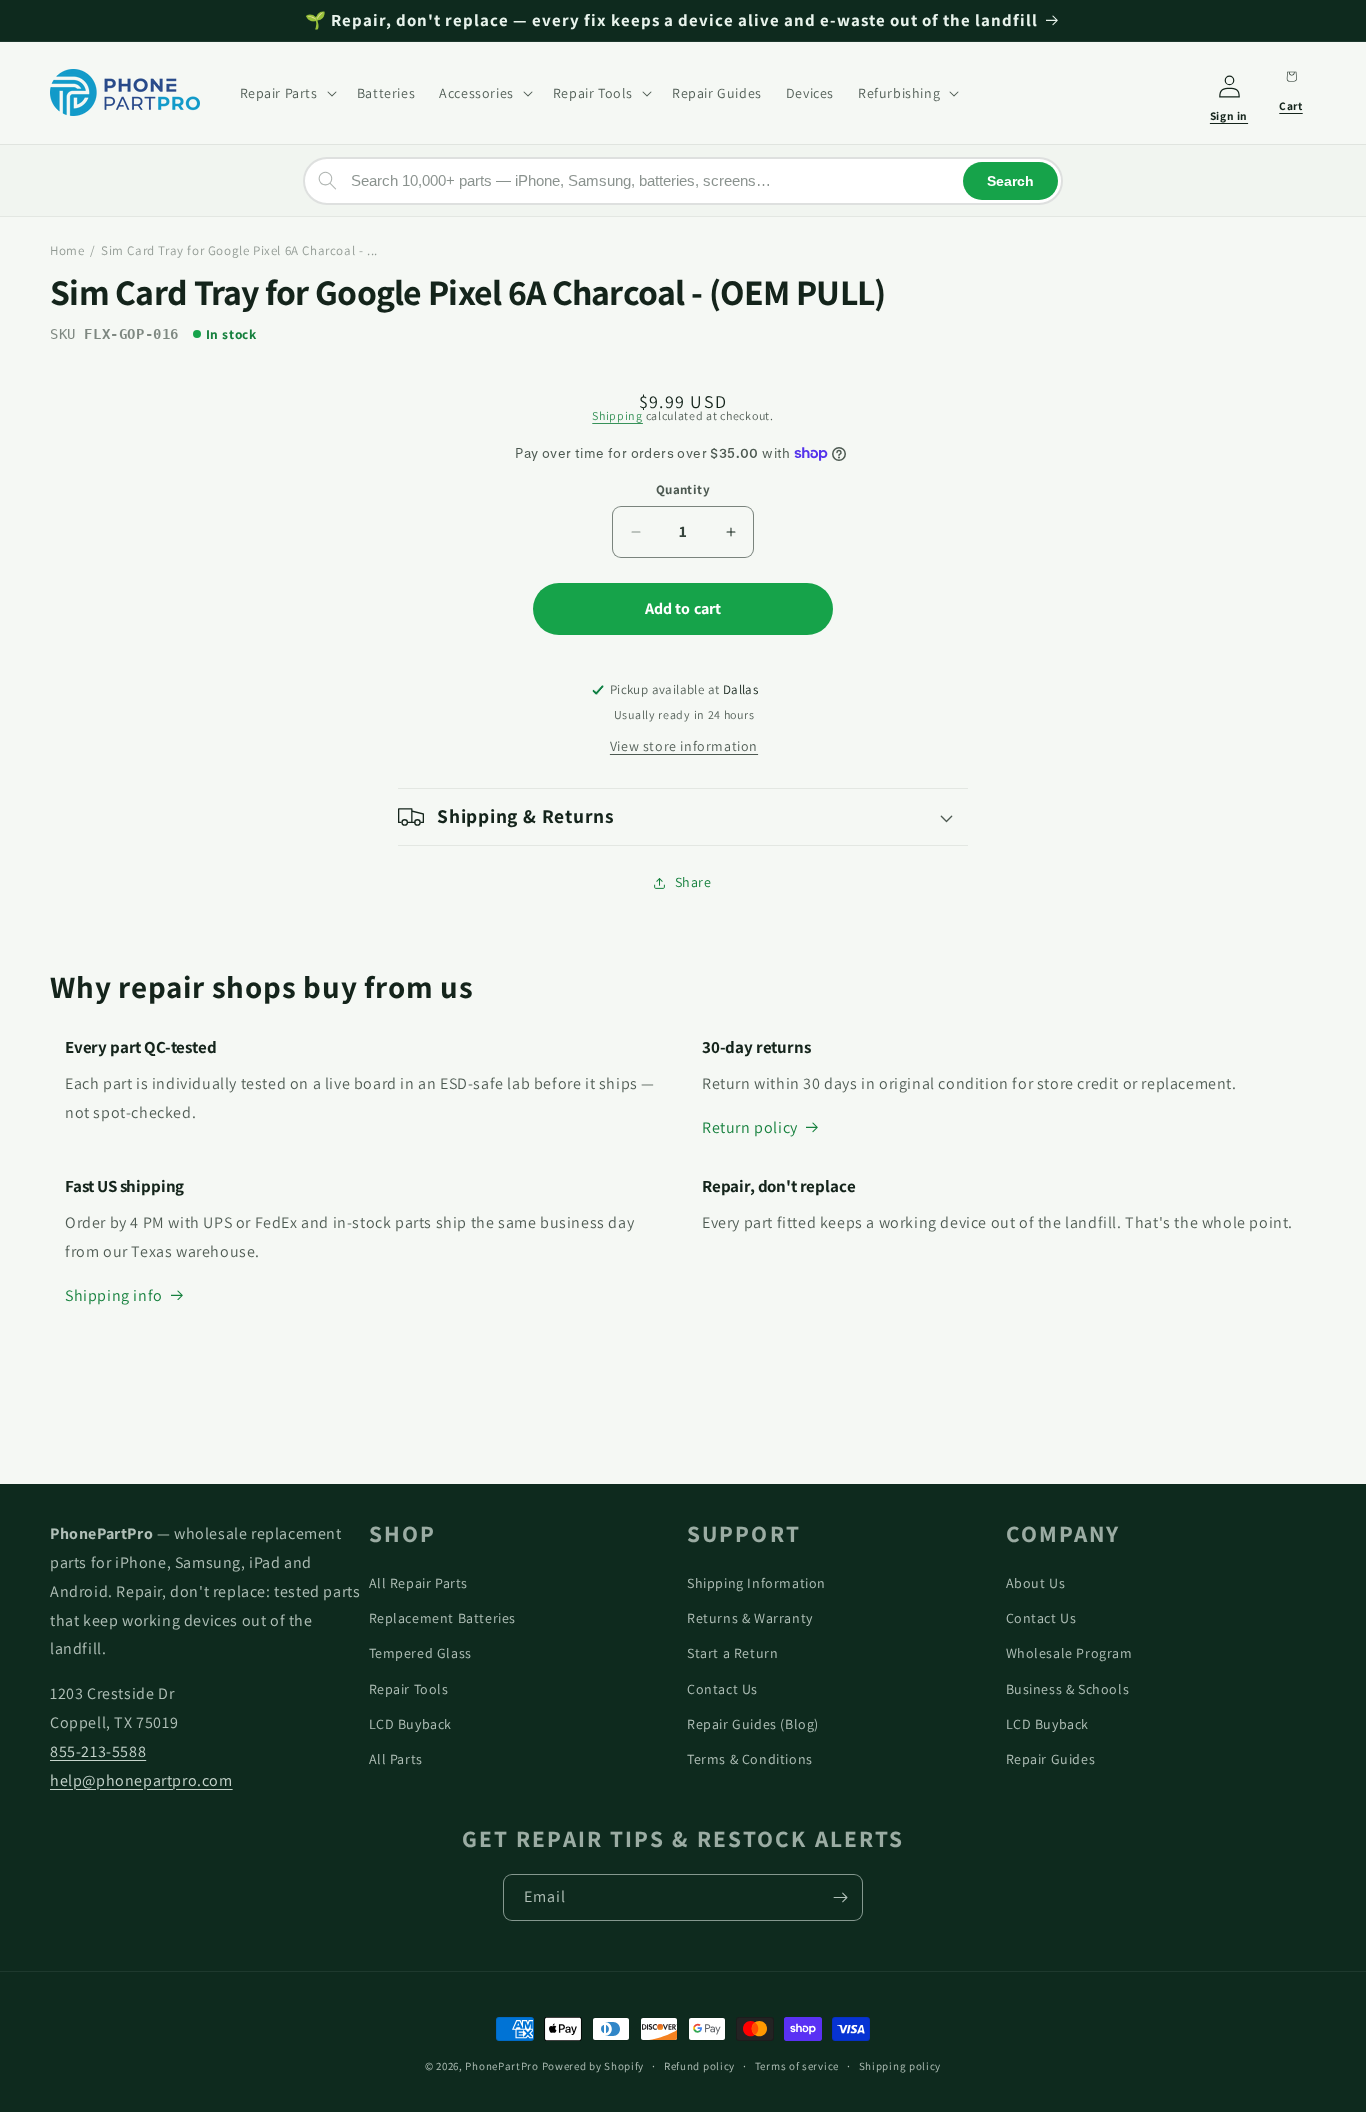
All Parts (396, 1758)
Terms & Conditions (750, 1758)
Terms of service (797, 2065)
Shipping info (114, 1294)
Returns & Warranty (750, 1618)
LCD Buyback (411, 1723)
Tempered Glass (420, 1653)
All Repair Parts (419, 1582)
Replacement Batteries (443, 1618)
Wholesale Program (1069, 1653)
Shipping (617, 415)
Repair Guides (1051, 1758)
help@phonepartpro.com (141, 1779)
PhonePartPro (501, 2066)
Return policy (750, 1127)
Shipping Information (756, 1582)
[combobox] (683, 180)
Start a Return (732, 1653)
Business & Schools (1068, 1688)
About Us (1036, 1582)
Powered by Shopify (593, 2066)
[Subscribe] (840, 1897)
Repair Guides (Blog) (753, 1723)
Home (67, 250)
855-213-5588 (98, 1750)
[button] (286, 93)
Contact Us (722, 1688)
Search (1010, 180)
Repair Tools (409, 1688)
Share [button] (693, 882)
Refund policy (699, 2065)
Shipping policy (900, 2065)
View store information (684, 746)
